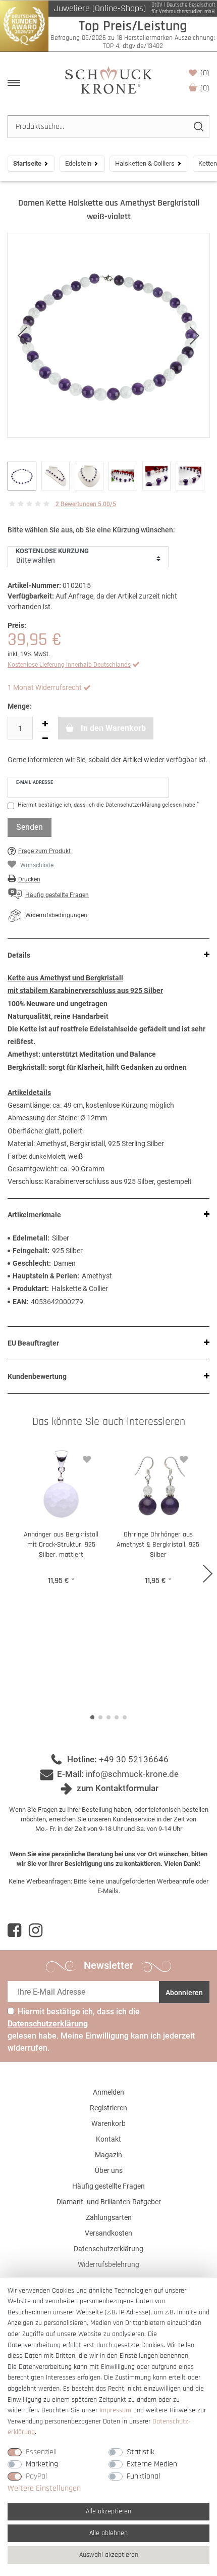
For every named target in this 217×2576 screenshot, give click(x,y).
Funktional (143, 2476)
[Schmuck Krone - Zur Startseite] (108, 80)
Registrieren (108, 2108)
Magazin (108, 2155)
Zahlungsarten (109, 2217)
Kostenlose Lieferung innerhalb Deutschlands (69, 665)
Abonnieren (184, 1993)
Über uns (109, 2170)
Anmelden (108, 2092)
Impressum (115, 2410)
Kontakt (108, 2139)
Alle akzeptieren (108, 2511)
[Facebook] (14, 1930)
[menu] (14, 83)
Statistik (141, 2452)
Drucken (29, 879)
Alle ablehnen (108, 2533)
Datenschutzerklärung (108, 2249)
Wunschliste (205, 73)
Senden (30, 827)
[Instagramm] (36, 1930)
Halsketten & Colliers (145, 163)
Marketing (42, 2464)
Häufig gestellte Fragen (108, 2186)
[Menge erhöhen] (45, 724)
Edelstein (78, 163)
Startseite (27, 163)
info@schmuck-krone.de (132, 1774)
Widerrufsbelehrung (108, 2264)
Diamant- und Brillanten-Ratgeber (109, 2202)
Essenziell (41, 2452)
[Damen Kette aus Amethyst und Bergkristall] (108, 335)
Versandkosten (108, 2233)
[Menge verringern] (45, 738)
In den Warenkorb (112, 728)
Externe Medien (152, 2464)
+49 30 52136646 (134, 1759)
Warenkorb (205, 88)
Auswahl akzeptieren (109, 2555)
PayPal (36, 2476)
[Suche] (198, 127)
